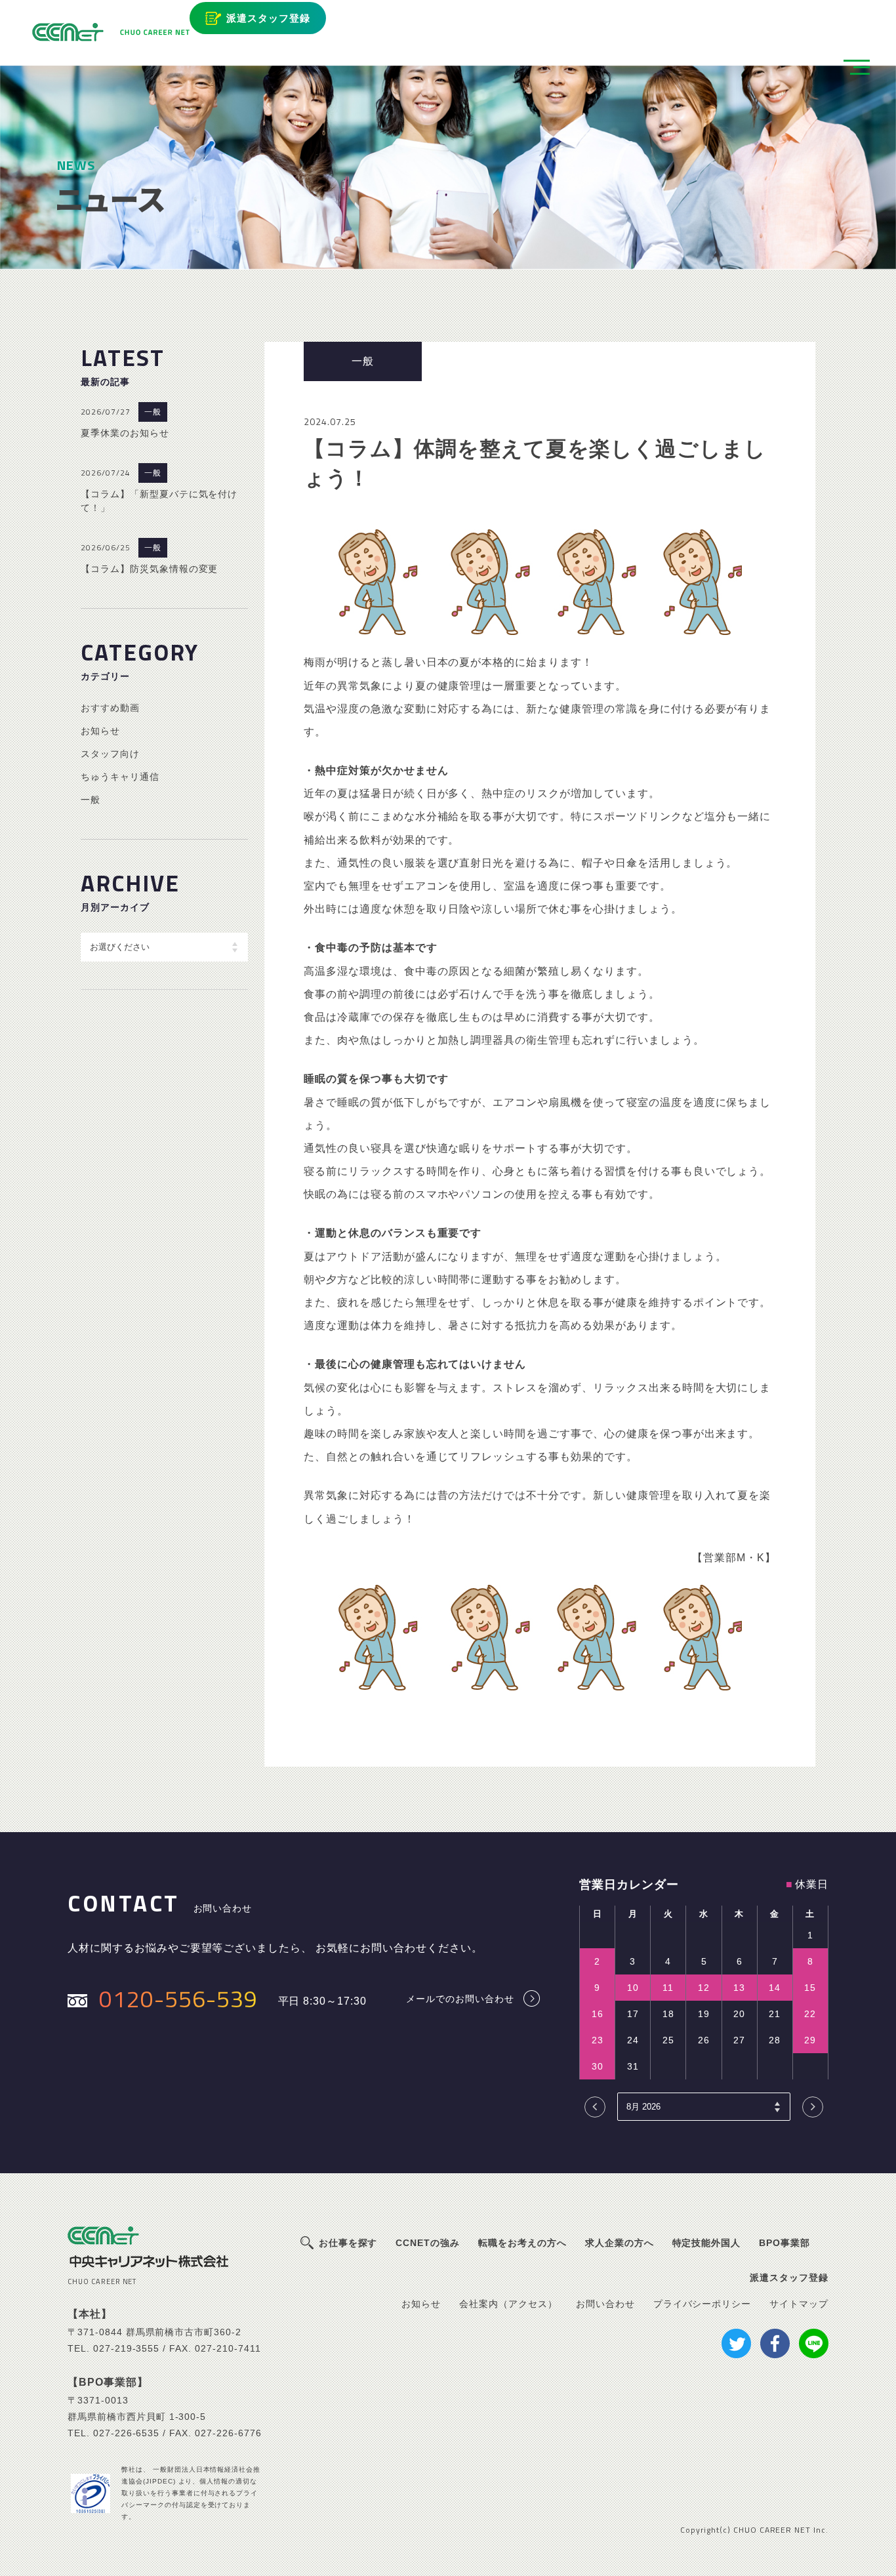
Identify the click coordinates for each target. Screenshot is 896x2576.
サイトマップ (799, 2304)
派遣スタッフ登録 (268, 18)
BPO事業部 (784, 2243)
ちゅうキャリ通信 (120, 777)
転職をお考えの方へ (522, 2243)
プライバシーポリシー (703, 2304)
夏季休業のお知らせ (125, 433)
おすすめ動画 (110, 708)
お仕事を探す (348, 2243)
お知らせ (100, 731)
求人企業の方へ (620, 2243)
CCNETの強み (428, 2243)
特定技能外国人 (707, 2243)
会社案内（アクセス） (508, 2304)
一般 (153, 412)
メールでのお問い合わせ (460, 1998)
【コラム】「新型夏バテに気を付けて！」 (159, 501)
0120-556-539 (178, 1998)
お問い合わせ (605, 2304)
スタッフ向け (110, 754)
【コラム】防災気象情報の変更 (149, 569)
